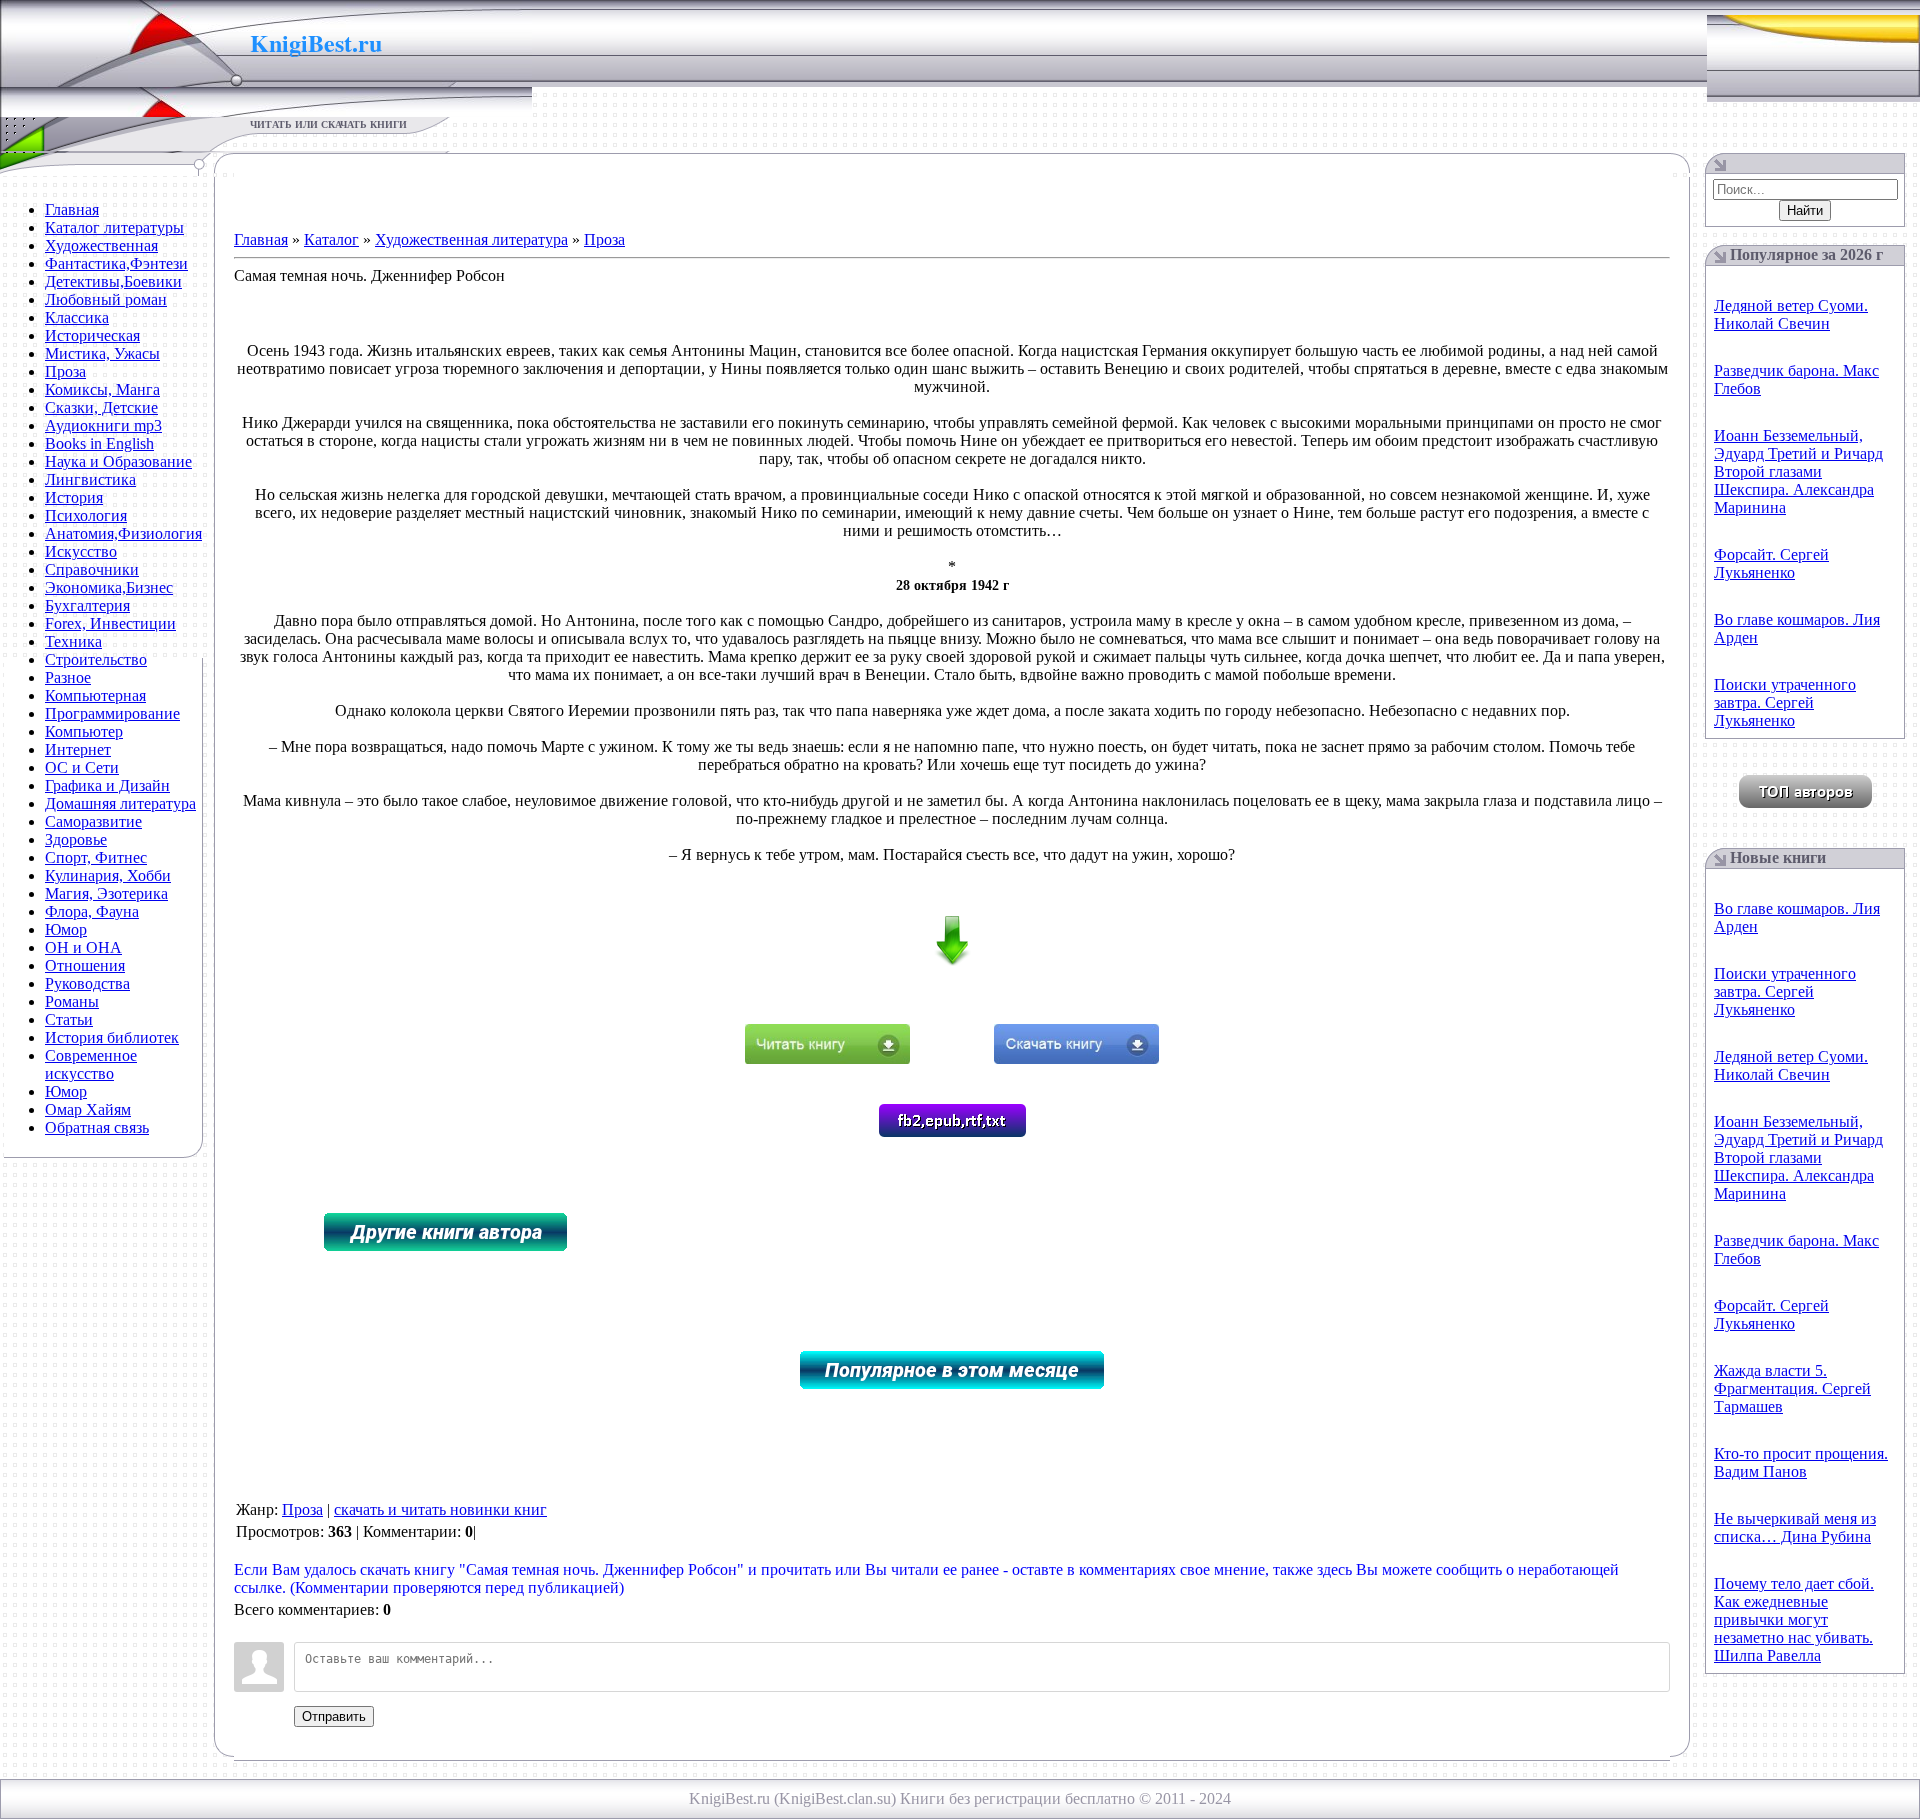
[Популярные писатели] (1805, 802)
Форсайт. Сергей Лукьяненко (1771, 563)
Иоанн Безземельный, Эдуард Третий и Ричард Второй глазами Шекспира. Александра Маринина (1798, 471)
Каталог (331, 239)
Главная (261, 239)
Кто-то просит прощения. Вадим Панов (1801, 1462)
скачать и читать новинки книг (440, 1509)
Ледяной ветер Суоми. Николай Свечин (1791, 314)
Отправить (334, 1716)
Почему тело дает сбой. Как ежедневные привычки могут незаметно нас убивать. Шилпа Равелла (1794, 1619)
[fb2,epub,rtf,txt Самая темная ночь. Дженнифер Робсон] (952, 1131)
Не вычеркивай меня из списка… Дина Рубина (1795, 1527)
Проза (604, 239)
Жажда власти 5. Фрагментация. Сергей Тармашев (1792, 1388)
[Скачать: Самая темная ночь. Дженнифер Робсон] (1076, 1058)
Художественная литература (471, 239)
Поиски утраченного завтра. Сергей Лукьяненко (1785, 702)
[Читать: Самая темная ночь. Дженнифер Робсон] (827, 1058)
